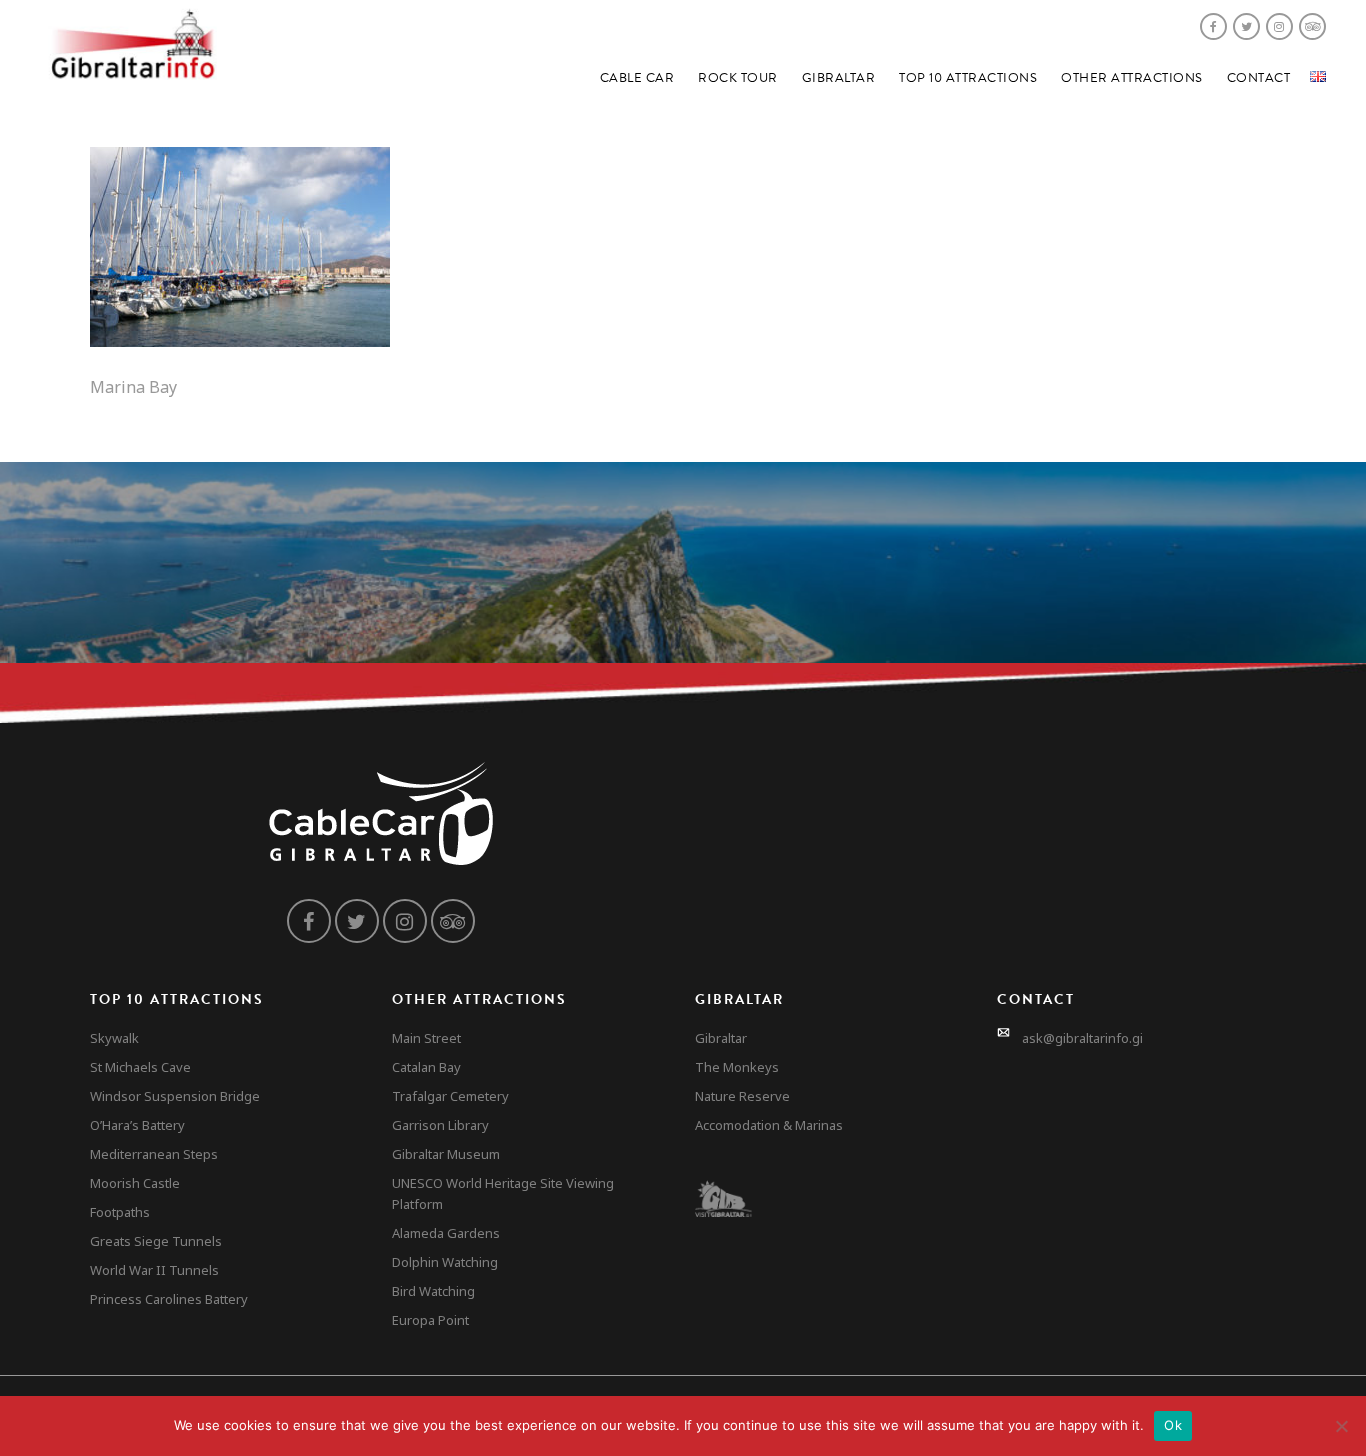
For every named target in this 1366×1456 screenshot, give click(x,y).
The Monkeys (737, 1067)
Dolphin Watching (445, 1262)
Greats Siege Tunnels (156, 1241)
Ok (1173, 1425)
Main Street (426, 1038)
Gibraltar (839, 78)
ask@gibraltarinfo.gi (1082, 1038)
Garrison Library (440, 1125)
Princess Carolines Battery (169, 1299)
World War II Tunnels (154, 1270)
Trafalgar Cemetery (450, 1096)
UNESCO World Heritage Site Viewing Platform (503, 1193)
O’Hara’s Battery (137, 1125)
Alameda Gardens (446, 1233)
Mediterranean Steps (154, 1154)
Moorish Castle (135, 1183)
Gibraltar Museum (446, 1154)
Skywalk (114, 1038)
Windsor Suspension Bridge (175, 1096)
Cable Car (637, 78)
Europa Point (430, 1320)
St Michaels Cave (140, 1067)
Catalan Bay (426, 1067)
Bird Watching (433, 1291)
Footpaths (120, 1212)
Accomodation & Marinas (769, 1125)
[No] (1341, 1426)
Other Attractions (1132, 78)
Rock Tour (738, 78)
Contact (1259, 78)
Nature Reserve (742, 1096)
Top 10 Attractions (968, 78)
